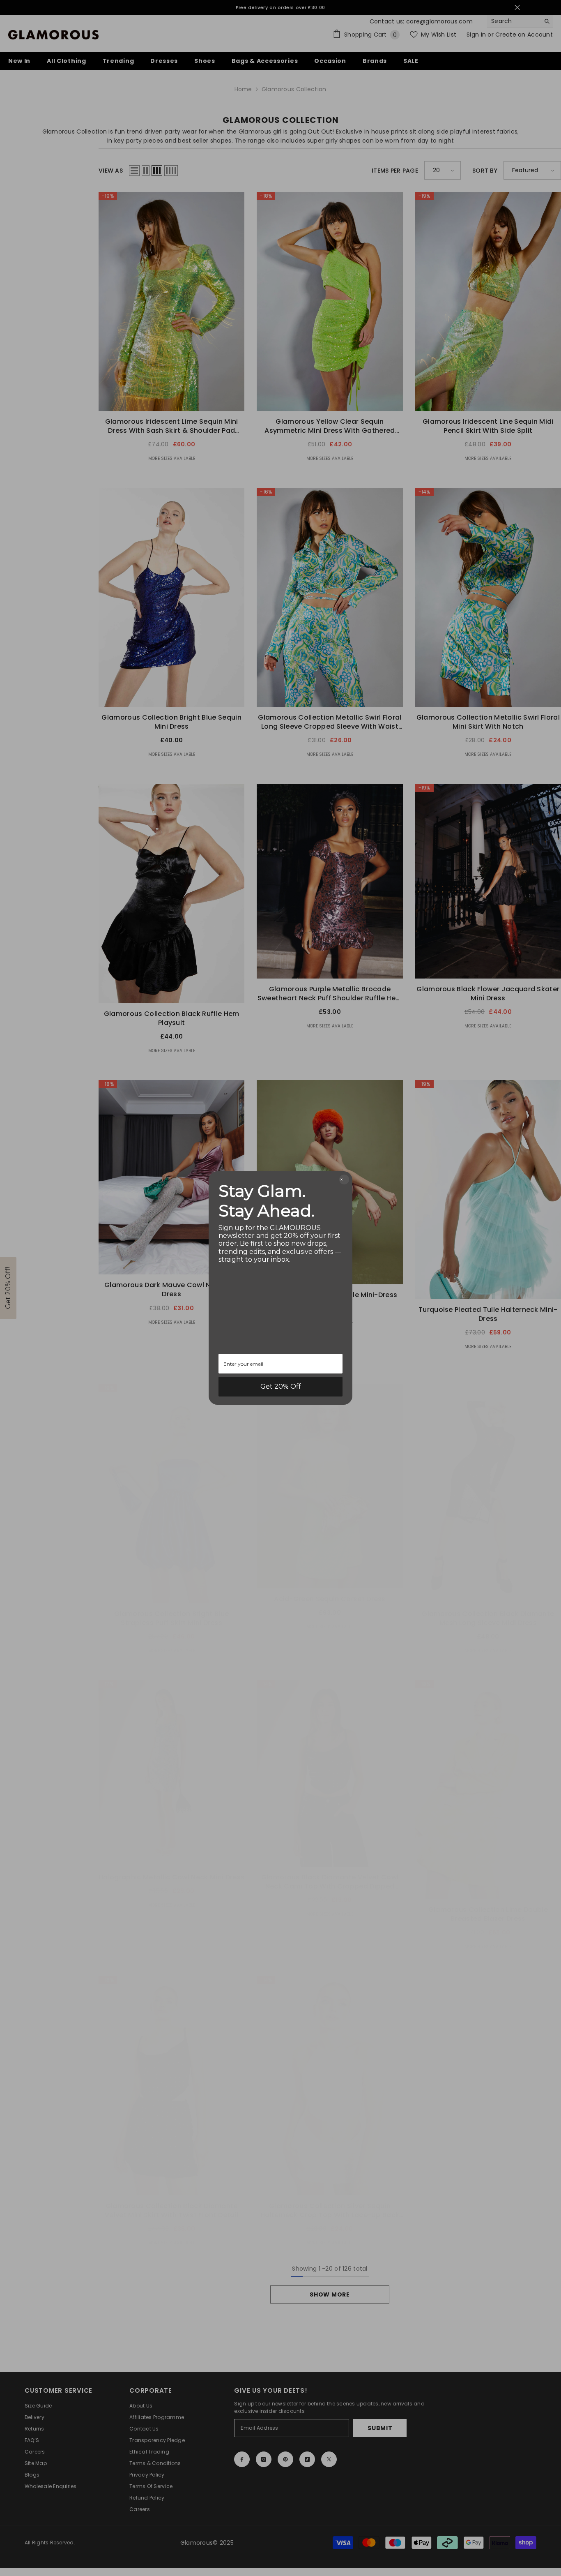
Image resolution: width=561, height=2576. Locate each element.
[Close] (344, 1180)
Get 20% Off (281, 1386)
